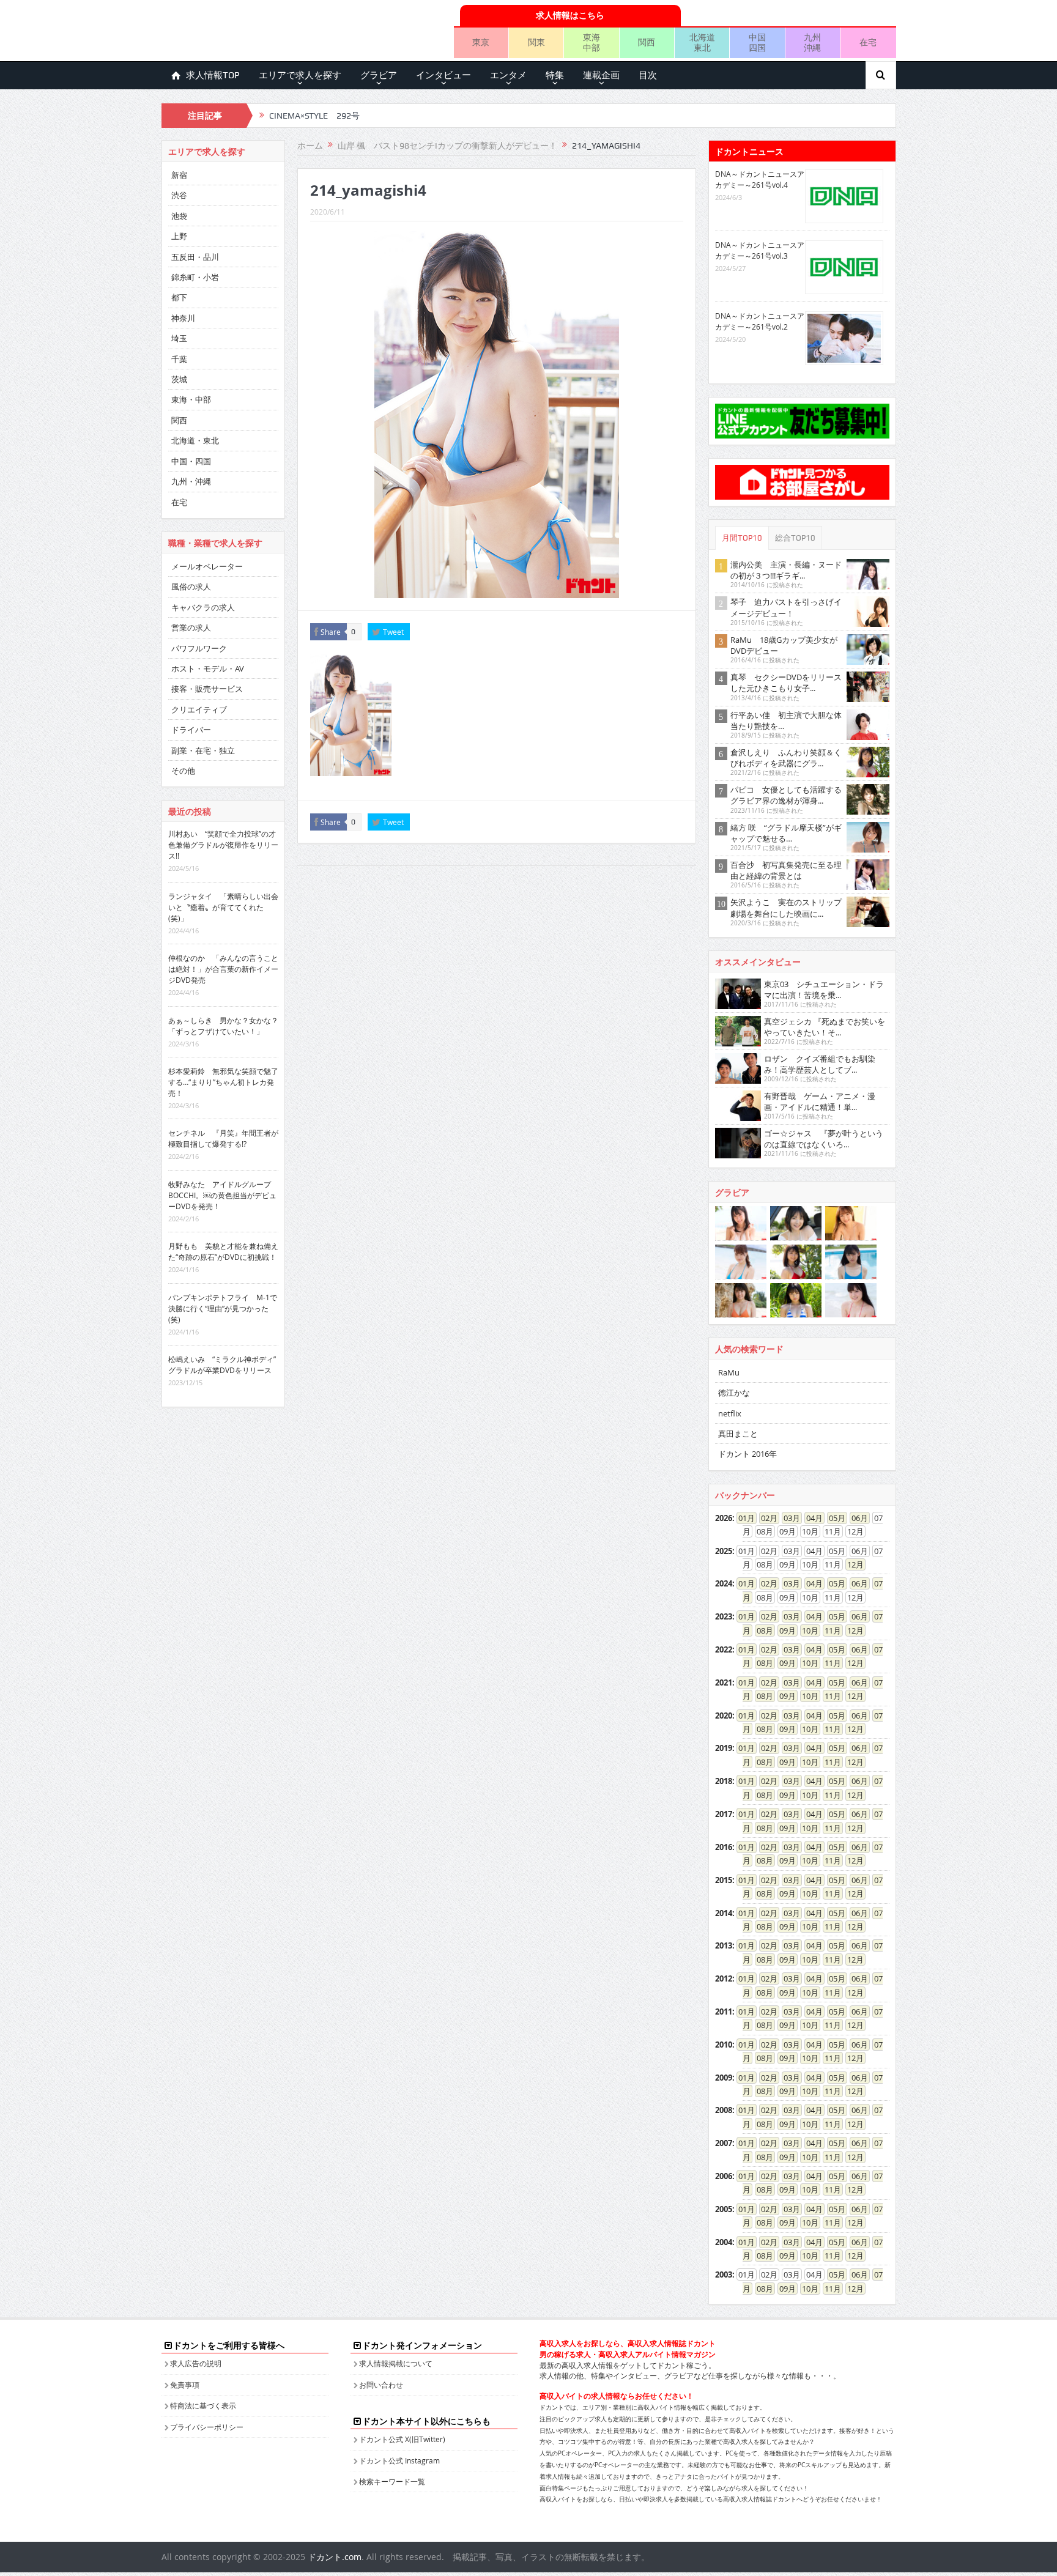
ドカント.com (335, 2557)
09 (784, 1630)
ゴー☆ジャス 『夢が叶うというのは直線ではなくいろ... (824, 1139)
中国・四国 (191, 461)
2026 (724, 1518)
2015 (724, 1880)
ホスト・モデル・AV (208, 668)
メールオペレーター (207, 566)
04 (810, 1518)
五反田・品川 (195, 257)
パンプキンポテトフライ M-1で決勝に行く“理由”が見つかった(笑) (223, 1308)
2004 (724, 2242)
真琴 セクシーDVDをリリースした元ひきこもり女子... (786, 683)
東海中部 (592, 42)
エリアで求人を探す (300, 75)
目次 (648, 75)
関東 (536, 42)
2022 (724, 1649)
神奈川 (183, 318)
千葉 (179, 359)
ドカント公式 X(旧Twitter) (402, 2439)
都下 (179, 297)
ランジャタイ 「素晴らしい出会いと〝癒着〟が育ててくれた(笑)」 (223, 907)
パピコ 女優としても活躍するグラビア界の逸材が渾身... (786, 795)
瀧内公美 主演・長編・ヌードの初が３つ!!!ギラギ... (786, 570)
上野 (179, 236)
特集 (555, 75)
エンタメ (508, 75)
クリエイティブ (199, 709)
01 (743, 1518)
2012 (724, 1978)
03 (788, 1518)
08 (761, 1630)
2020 (724, 1715)
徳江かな (734, 1393)
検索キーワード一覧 (392, 2481)
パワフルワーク (199, 648)
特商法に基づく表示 (203, 2405)
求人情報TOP (213, 75)
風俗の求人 (191, 587)
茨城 (179, 379)
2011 (724, 2012)
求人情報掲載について (396, 2363)
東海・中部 (191, 399)
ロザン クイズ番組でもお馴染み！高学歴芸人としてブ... (820, 1064)
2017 (724, 1814)
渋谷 (179, 195)
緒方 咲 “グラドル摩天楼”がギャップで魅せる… (786, 833)
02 (765, 1518)
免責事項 (185, 2385)
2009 (724, 2078)
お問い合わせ (381, 2385)
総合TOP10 (795, 538)
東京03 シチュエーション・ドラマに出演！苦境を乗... (824, 990)
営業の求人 (191, 627)
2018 (724, 1781)
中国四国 (757, 42)
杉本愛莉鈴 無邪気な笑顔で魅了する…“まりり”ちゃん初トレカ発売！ (223, 1082)
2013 (724, 1945)
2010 (724, 2045)
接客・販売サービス (207, 689)
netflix (730, 1413)
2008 (724, 2110)
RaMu (729, 1372)
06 (856, 1518)
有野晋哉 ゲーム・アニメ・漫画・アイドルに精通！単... (820, 1101)
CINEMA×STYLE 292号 (314, 116)
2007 (724, 2143)
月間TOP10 (742, 538)
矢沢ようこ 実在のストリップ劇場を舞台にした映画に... (786, 908)
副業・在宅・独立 (203, 750)
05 (833, 1518)
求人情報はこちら (570, 15)
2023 (724, 1616)
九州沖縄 (812, 42)
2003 (724, 2274)
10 (806, 1630)
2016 (724, 1847)
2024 (724, 1583)
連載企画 (601, 75)
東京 (481, 42)
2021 (724, 1682)
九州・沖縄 (191, 481)
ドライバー (191, 730)
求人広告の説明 (196, 2363)
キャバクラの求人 (203, 607)
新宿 (179, 175)
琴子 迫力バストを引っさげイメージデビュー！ (786, 607)
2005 (724, 2209)
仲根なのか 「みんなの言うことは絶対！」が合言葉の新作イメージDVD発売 (223, 969)
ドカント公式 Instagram (399, 2460)
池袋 (179, 216)
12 (851, 1564)
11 (829, 1630)
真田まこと (738, 1434)
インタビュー (443, 75)
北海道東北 (702, 42)
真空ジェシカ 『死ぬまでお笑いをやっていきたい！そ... (825, 1027)
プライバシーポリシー (207, 2427)
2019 (724, 1748)
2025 (724, 1551)
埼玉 (179, 338)
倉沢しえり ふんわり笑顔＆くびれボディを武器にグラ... (786, 758)
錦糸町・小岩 (195, 277)
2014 (724, 1913)
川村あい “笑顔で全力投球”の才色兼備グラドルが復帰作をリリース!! (223, 845)
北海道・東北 (195, 440)
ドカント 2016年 (747, 1454)
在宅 (868, 42)
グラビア (379, 75)
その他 (183, 771)
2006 (724, 2176)
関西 (647, 42)
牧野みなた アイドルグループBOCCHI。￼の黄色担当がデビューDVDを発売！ (222, 1195)
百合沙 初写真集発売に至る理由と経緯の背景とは (786, 870)
